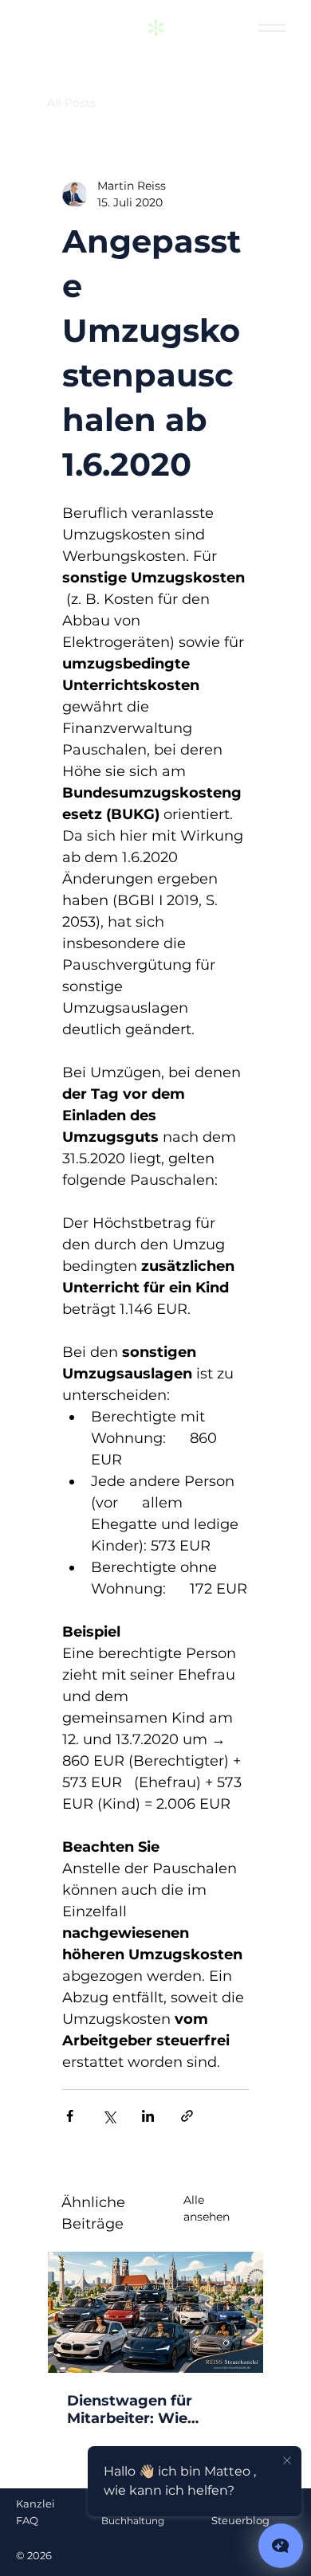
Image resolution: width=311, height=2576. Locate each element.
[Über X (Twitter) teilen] (109, 2116)
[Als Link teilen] (187, 2116)
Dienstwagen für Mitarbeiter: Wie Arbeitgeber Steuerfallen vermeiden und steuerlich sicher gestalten (154, 2409)
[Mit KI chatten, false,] (281, 2546)
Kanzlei (35, 2503)
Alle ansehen (207, 2208)
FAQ (27, 2520)
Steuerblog (240, 2520)
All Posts (71, 103)
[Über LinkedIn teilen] (148, 2116)
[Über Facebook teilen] (70, 2116)
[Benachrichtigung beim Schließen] (287, 2461)
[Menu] (272, 28)
